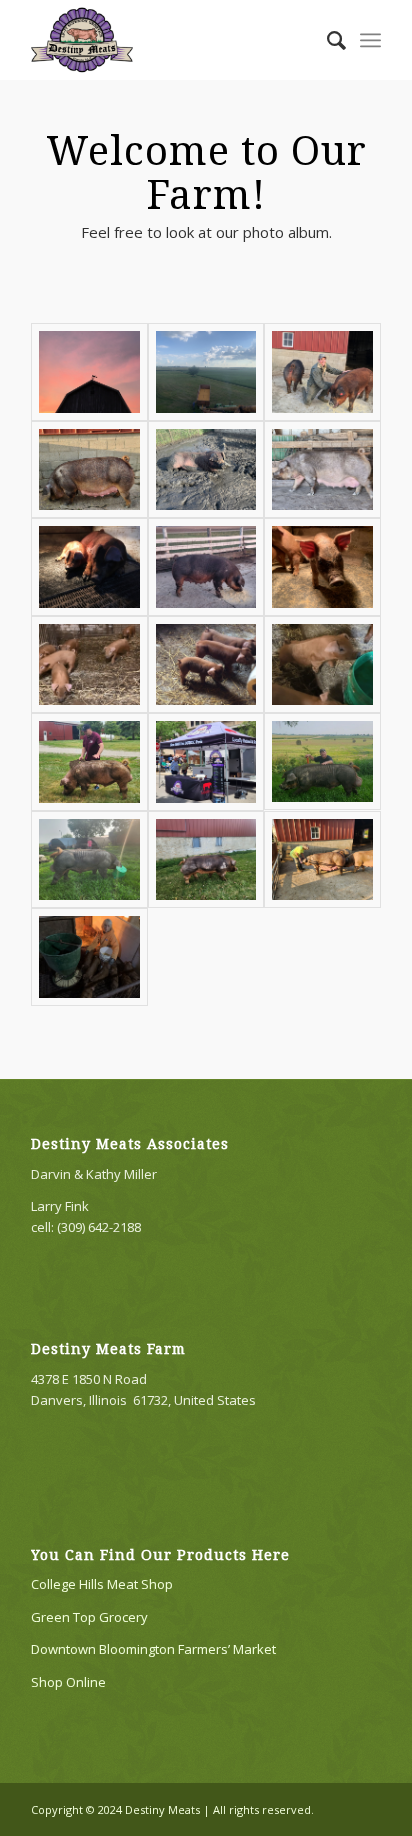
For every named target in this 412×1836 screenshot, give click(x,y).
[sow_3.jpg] (89, 470)
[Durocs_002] (322, 372)
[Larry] (322, 762)
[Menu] (370, 40)
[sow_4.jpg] (322, 860)
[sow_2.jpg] (322, 470)
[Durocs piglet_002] (89, 567)
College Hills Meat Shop (102, 1584)
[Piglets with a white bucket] (206, 665)
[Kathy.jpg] (89, 957)
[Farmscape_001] (206, 372)
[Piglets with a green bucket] (322, 665)
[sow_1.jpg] (206, 567)
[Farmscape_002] (89, 372)
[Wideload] (89, 860)
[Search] (326, 40)
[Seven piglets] (89, 665)
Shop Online (68, 1682)
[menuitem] (326, 40)
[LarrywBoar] (89, 762)
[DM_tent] (206, 762)
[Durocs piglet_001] (322, 567)
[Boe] (206, 860)
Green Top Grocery (89, 1617)
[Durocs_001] (206, 470)
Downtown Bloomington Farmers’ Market (153, 1649)
